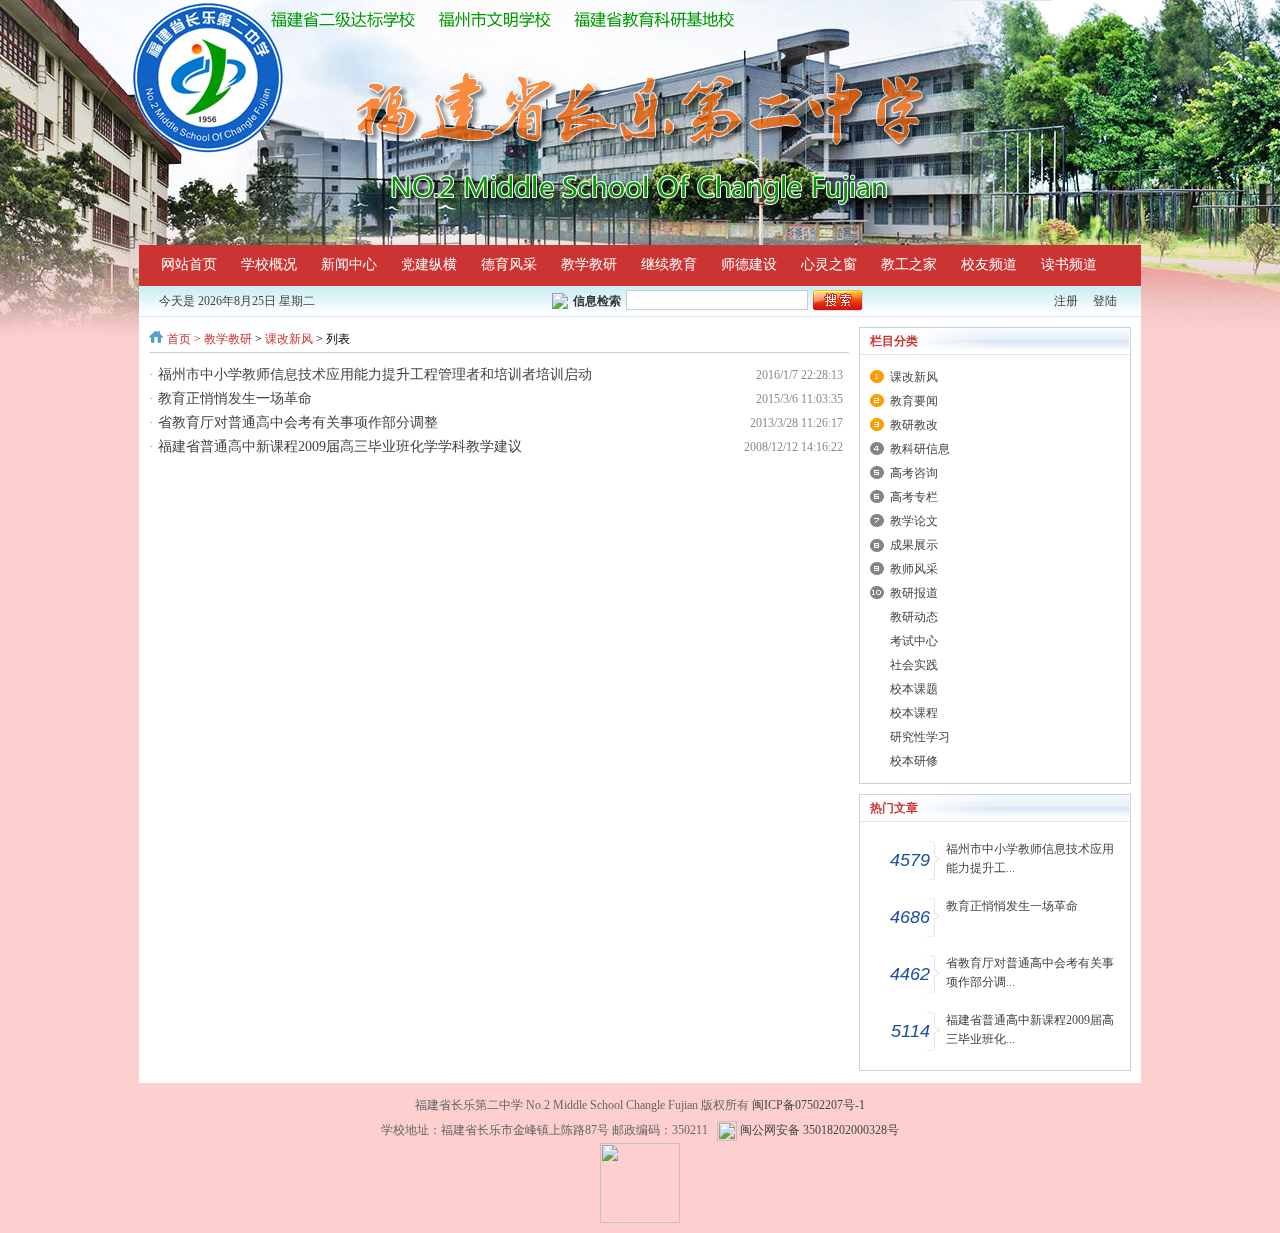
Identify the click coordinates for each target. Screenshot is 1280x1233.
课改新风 (289, 339)
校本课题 (914, 689)
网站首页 (189, 264)
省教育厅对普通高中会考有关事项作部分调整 (298, 422)
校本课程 (914, 713)
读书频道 (1069, 264)
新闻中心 (349, 264)
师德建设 (749, 264)
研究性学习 (920, 737)
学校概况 (269, 264)
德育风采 (509, 264)
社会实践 (914, 665)
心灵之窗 (829, 264)
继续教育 (669, 264)
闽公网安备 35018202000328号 (819, 1130)
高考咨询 (914, 473)
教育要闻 (914, 401)
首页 (179, 339)
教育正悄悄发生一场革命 (235, 398)
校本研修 (914, 761)
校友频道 (989, 264)
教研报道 (914, 593)
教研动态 (914, 617)
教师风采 (914, 569)
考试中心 (914, 641)
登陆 (1105, 301)
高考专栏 (914, 497)
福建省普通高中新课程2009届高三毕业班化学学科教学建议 (340, 446)
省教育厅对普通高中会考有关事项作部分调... (1030, 972)
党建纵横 (429, 264)
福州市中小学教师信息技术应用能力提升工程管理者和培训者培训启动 (375, 374)
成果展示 (914, 545)
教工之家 (909, 264)
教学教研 (589, 264)
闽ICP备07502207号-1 (808, 1105)
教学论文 (914, 521)
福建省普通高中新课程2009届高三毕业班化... (1030, 1029)
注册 (1066, 301)
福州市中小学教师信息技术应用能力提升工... (1030, 858)
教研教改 (914, 425)
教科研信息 (920, 449)
